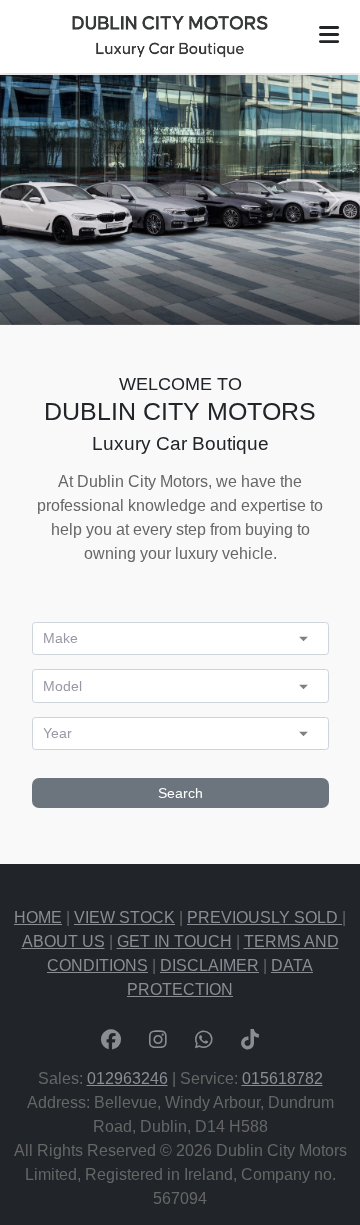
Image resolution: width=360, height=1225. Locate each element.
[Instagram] (158, 1042)
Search (180, 793)
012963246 (127, 1078)
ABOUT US (63, 941)
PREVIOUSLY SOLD (264, 917)
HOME (38, 917)
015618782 (282, 1078)
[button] (329, 34)
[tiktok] (250, 1042)
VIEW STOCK (124, 917)
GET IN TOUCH (174, 941)
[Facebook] (111, 1042)
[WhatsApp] (204, 1042)
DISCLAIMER (209, 965)
